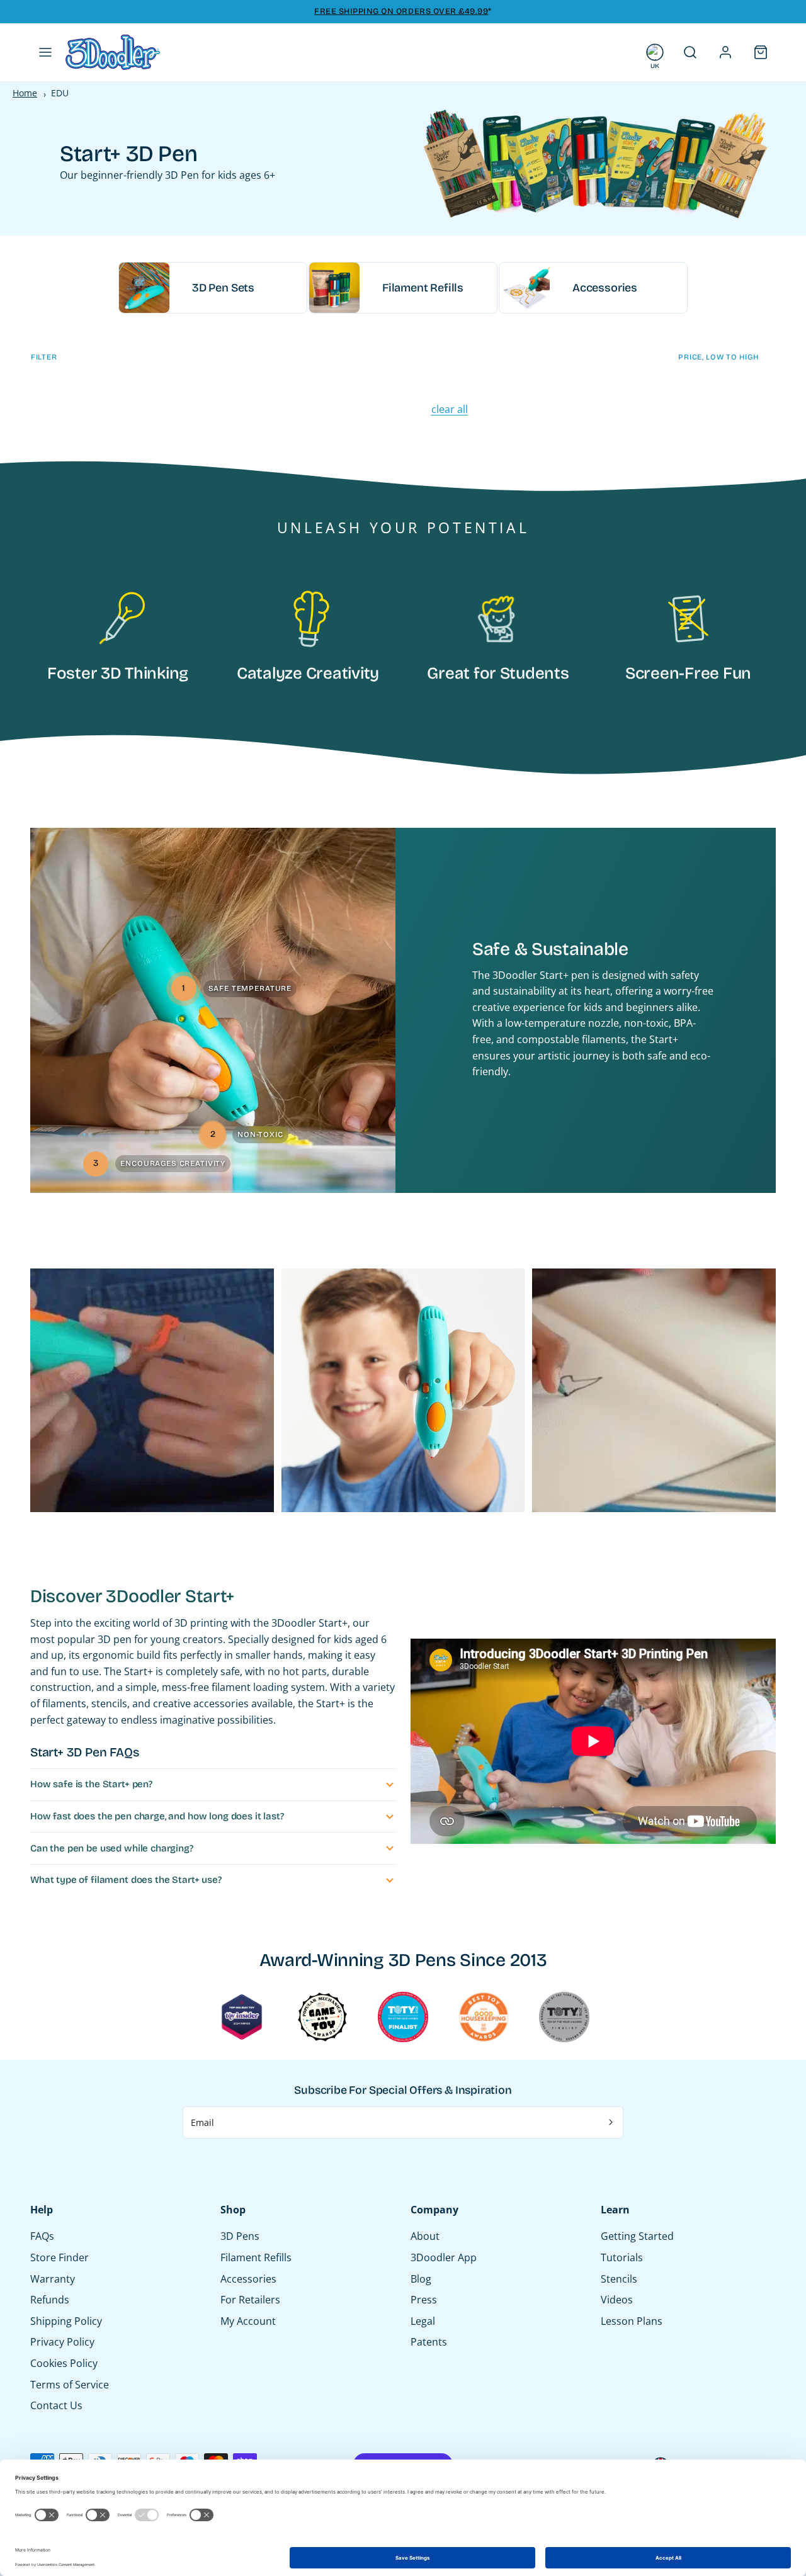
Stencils (619, 2279)
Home (25, 93)
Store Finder (60, 2257)
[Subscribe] (611, 2123)
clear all (450, 409)
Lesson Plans (632, 2321)
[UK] (655, 52)
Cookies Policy (64, 2363)
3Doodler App (444, 2257)
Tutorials (622, 2257)
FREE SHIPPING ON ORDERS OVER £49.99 (401, 11)
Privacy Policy (62, 2342)
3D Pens (240, 2236)
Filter (44, 357)
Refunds (50, 2300)
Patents (429, 2342)
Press (424, 2300)
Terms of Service (70, 2385)
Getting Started (637, 2236)
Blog (421, 2279)
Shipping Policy (66, 2321)
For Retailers (250, 2300)
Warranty (53, 2279)
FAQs (42, 2236)
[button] (45, 52)
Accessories (248, 2279)
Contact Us (56, 2405)
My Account (248, 2321)
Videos (617, 2300)
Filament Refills (256, 2257)
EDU (60, 93)
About (425, 2236)
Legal (423, 2321)
